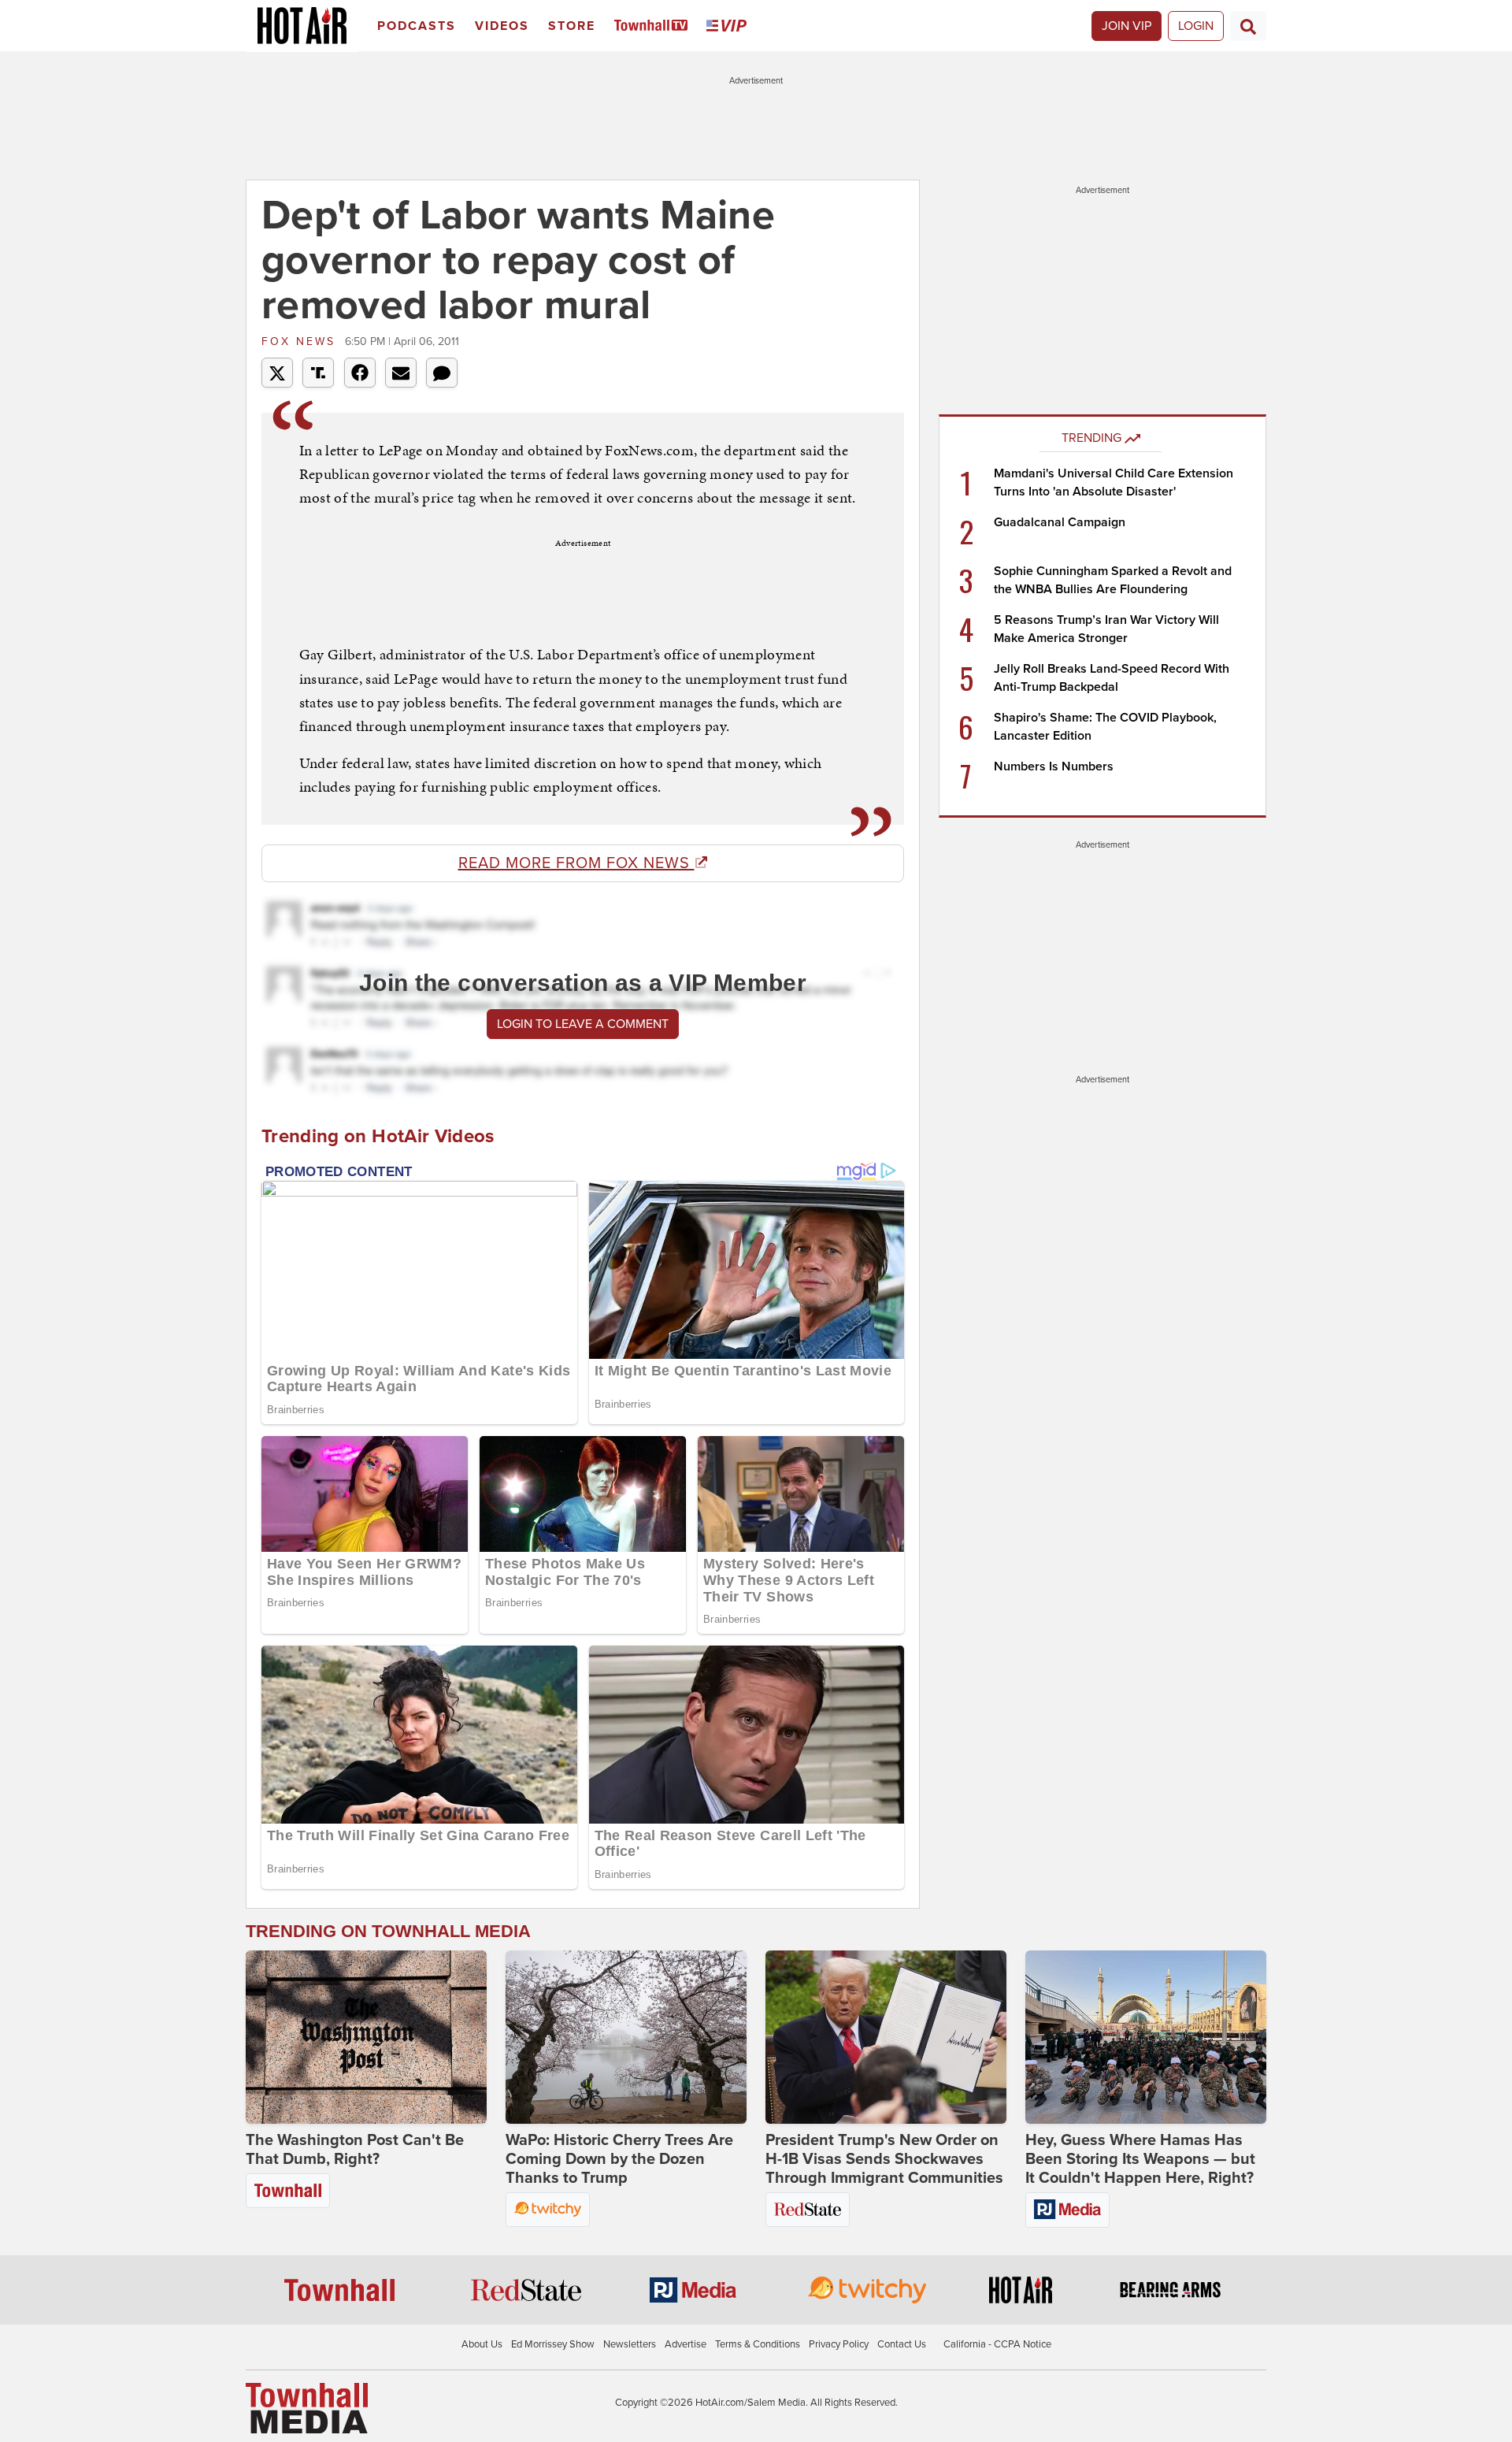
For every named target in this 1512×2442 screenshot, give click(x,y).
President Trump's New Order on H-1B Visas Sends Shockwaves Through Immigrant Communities (884, 2159)
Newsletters (630, 2344)
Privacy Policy (839, 2344)
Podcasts (417, 26)
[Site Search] (1248, 26)
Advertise (686, 2344)
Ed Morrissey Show (553, 2344)
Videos (502, 26)
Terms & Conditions (758, 2344)
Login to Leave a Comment (583, 1024)
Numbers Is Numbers (1054, 766)
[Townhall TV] (654, 26)
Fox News (301, 341)
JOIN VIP (1127, 26)
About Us (482, 2344)
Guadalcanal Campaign (1060, 522)
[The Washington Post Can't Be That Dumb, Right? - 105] (366, 2037)
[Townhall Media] (307, 2407)
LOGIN (1196, 26)
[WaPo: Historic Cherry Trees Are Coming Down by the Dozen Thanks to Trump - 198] (626, 2037)
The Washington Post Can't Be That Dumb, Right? (355, 2150)
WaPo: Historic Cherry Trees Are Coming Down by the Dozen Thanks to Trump (619, 2159)
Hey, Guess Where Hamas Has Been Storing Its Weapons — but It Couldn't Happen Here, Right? (1140, 2159)
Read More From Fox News (576, 863)
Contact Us (902, 2344)
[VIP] (729, 26)
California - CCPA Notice (997, 2344)
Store (572, 26)
